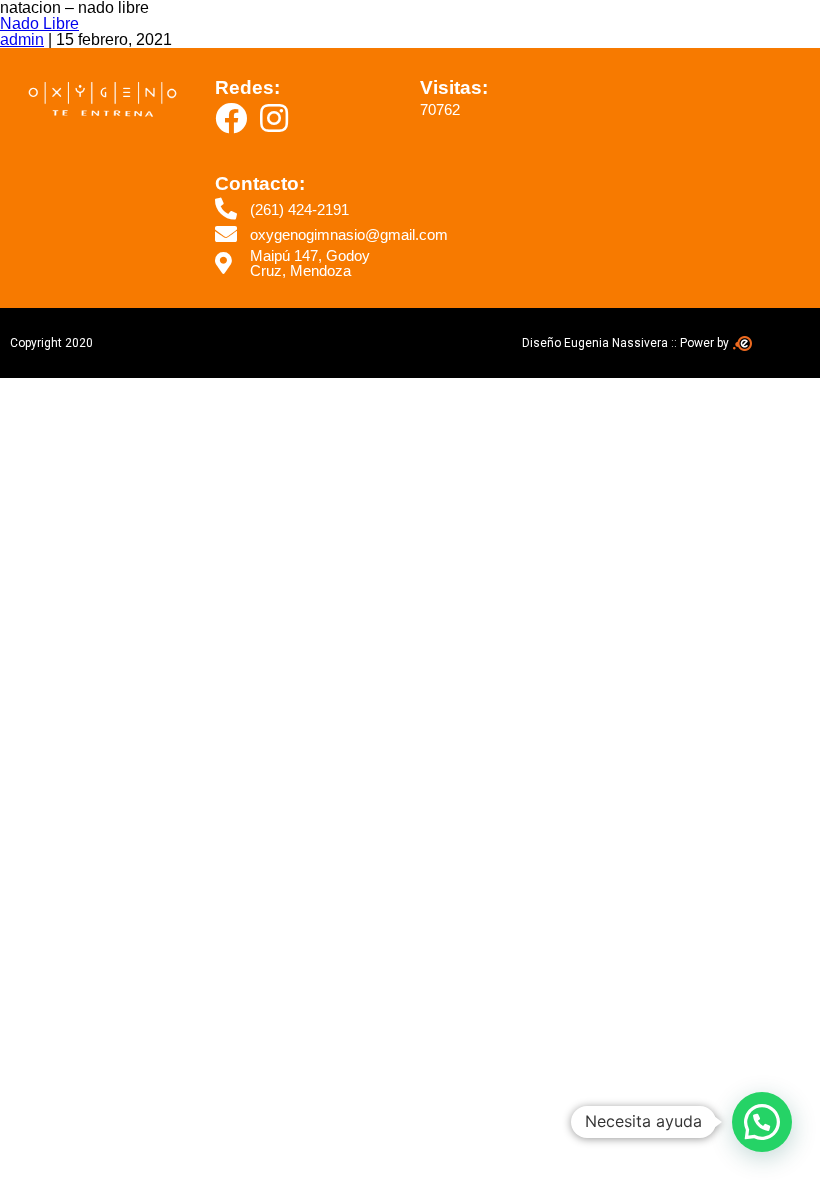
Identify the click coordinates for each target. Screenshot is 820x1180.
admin (22, 39)
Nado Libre (39, 23)
